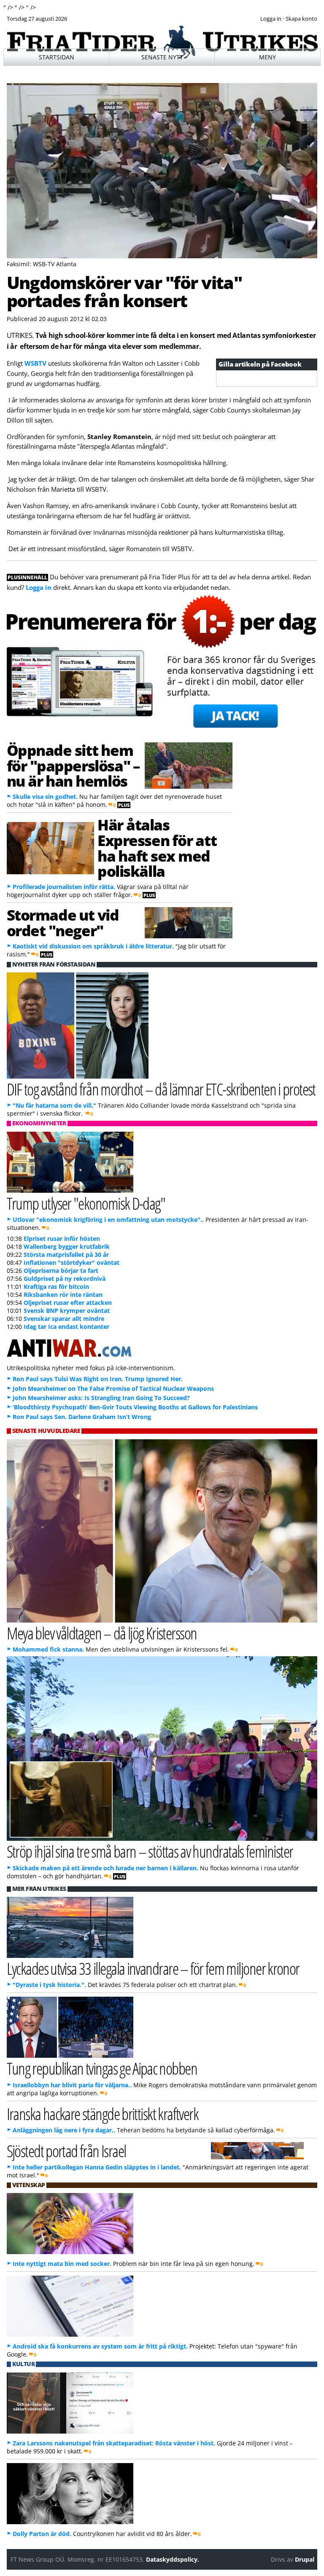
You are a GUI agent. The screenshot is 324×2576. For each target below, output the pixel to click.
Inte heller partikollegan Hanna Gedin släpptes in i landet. (97, 2167)
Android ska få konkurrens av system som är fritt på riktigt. (100, 2346)
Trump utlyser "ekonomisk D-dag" (86, 1203)
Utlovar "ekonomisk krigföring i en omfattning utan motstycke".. (108, 1220)
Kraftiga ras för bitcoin (56, 1287)
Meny (267, 57)
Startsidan (57, 57)
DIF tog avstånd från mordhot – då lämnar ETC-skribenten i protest (161, 1089)
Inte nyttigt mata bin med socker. (62, 2264)
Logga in (39, 587)
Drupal (305, 2559)
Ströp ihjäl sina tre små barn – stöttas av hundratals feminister (150, 1851)
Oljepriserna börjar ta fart (61, 1271)
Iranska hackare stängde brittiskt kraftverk (103, 2114)
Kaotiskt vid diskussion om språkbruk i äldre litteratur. (93, 946)
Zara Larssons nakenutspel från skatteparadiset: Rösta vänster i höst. (114, 2443)
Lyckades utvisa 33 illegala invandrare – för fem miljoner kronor (153, 1968)
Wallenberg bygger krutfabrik (67, 1246)
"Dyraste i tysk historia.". (49, 1985)
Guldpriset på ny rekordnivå (65, 1279)
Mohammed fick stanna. (48, 1649)
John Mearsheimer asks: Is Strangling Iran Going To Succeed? (101, 1398)
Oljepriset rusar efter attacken (68, 1303)
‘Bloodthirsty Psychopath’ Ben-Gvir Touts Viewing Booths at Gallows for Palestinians (135, 1407)
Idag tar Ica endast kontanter (66, 1327)
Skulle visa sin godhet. (45, 797)
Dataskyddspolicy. (173, 2559)
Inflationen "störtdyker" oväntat (72, 1263)
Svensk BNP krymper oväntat (67, 1311)
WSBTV (35, 363)
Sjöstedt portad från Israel (66, 2151)
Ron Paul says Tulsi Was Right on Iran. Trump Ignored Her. (98, 1379)
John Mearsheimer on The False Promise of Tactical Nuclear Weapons (113, 1388)
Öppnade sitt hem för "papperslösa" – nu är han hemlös (73, 766)
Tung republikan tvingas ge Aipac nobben (102, 2068)
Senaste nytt (162, 57)
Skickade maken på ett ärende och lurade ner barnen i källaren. (105, 1868)
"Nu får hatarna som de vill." (54, 1105)
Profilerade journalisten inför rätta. (64, 887)
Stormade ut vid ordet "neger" (63, 922)
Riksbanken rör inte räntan (63, 1295)
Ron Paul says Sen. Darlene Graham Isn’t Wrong (82, 1417)
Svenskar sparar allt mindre (64, 1319)
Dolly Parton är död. (42, 2534)
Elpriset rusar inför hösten (62, 1238)
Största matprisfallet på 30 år (66, 1255)
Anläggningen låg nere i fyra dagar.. (64, 2130)
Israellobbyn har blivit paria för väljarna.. (72, 2085)
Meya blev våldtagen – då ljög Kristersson (102, 1633)
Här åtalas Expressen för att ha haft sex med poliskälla (157, 848)
